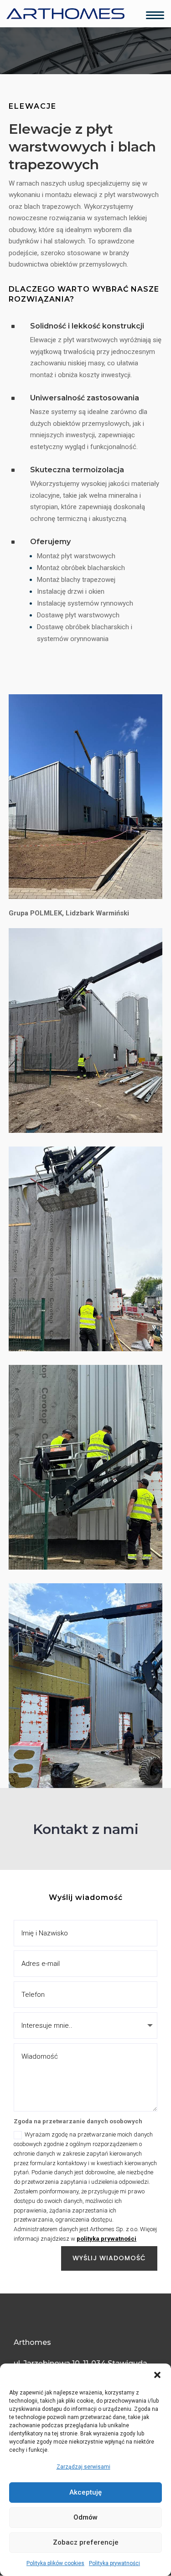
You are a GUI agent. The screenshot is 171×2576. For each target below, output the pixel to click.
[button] (157, 2375)
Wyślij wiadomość (109, 2258)
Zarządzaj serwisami (83, 2467)
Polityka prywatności (114, 2563)
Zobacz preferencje (86, 2542)
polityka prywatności (106, 2239)
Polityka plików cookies (55, 2563)
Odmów (85, 2517)
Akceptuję (85, 2492)
